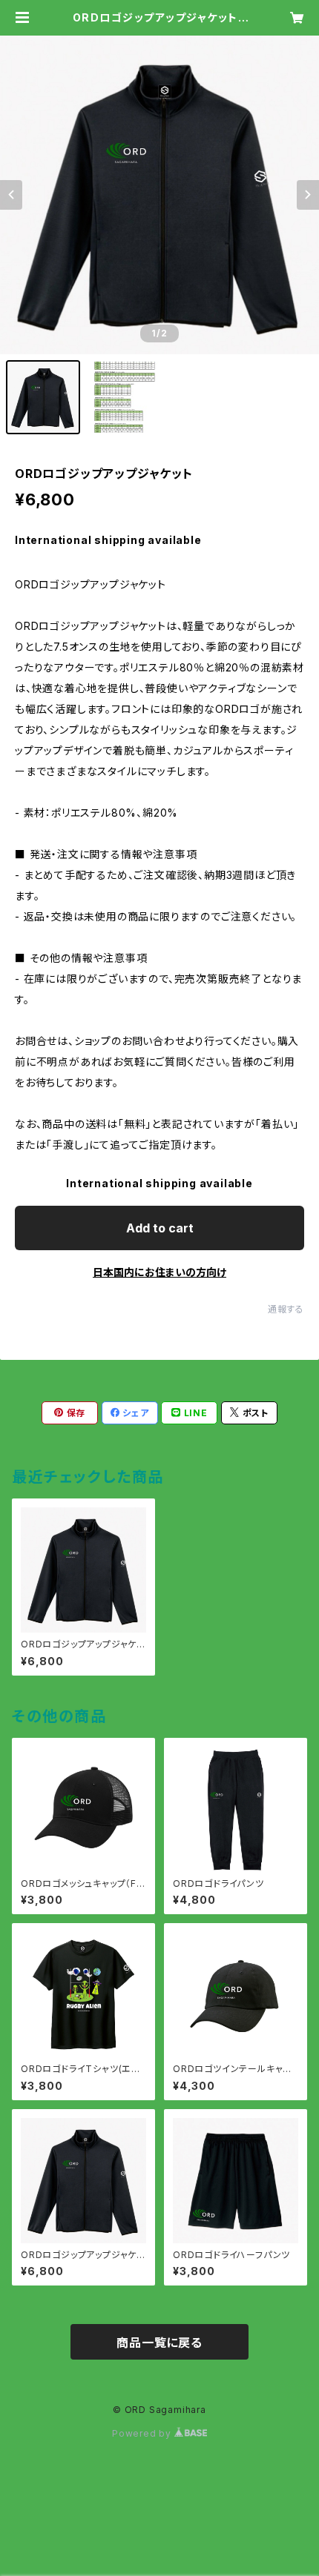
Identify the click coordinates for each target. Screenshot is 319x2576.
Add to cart (160, 1228)
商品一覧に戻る (159, 2343)
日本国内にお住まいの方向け (159, 1272)
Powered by (143, 2433)
